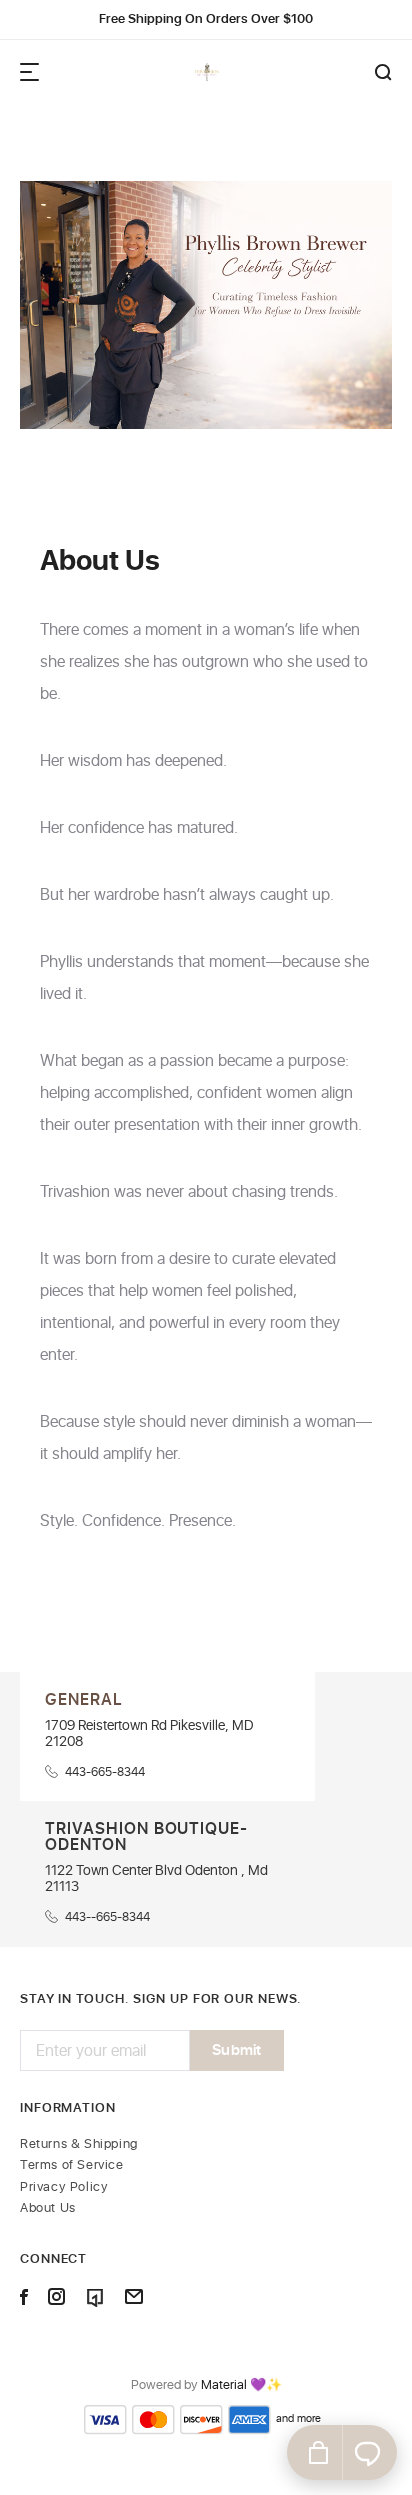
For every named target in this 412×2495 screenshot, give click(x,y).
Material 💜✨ (241, 2386)
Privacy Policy (64, 2187)
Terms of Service (72, 2165)
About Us (48, 2208)
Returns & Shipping (79, 2144)
